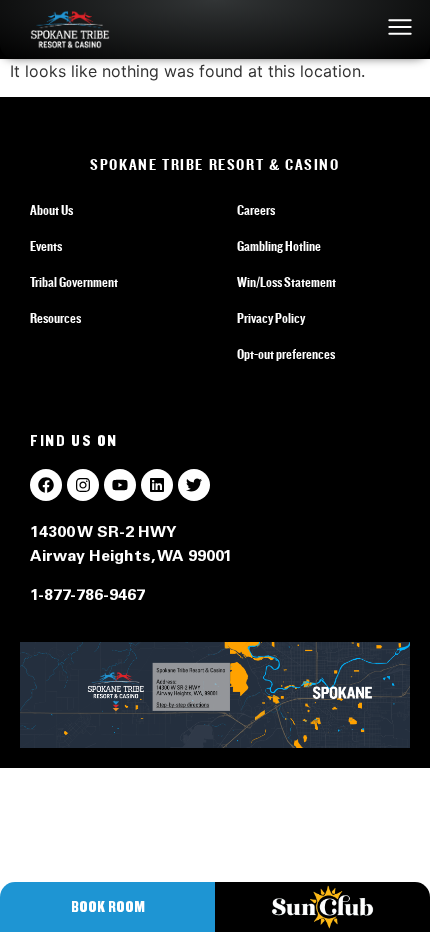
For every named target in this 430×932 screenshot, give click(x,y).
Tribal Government (74, 283)
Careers (256, 211)
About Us (51, 211)
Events (46, 247)
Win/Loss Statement (286, 283)
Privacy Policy (271, 319)
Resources (55, 319)
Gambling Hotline (279, 247)
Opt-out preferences (286, 355)
